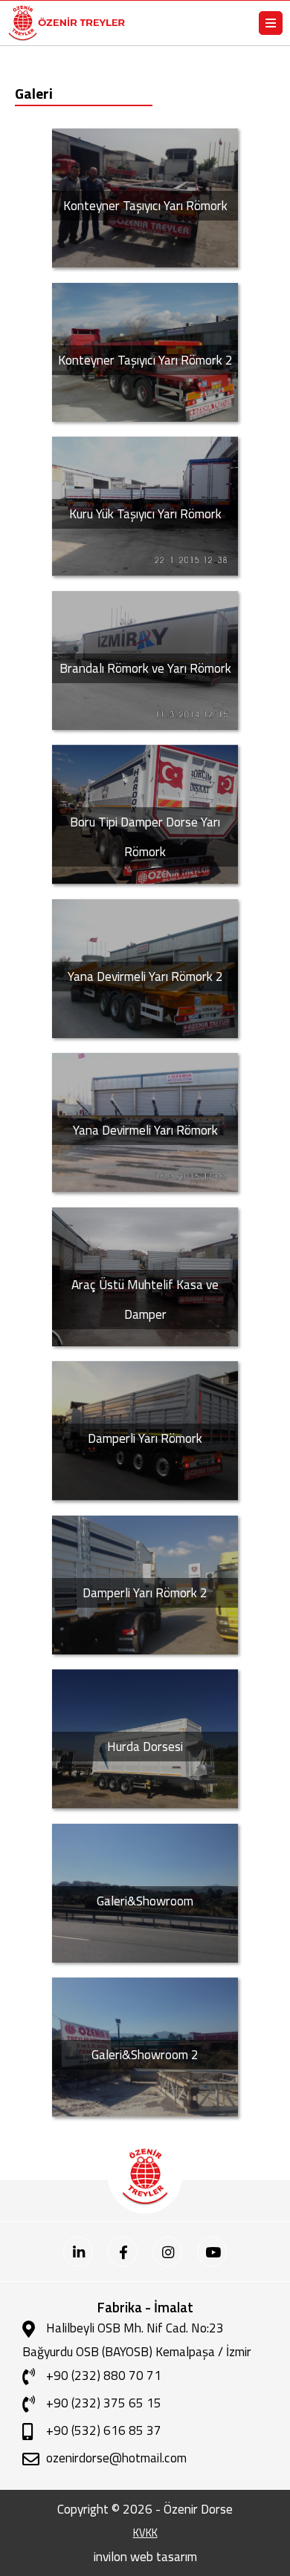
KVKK (145, 2533)
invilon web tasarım (145, 2556)
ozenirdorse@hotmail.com (116, 2458)
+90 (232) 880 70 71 (104, 2375)
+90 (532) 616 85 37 (104, 2430)
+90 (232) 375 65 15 (104, 2403)
